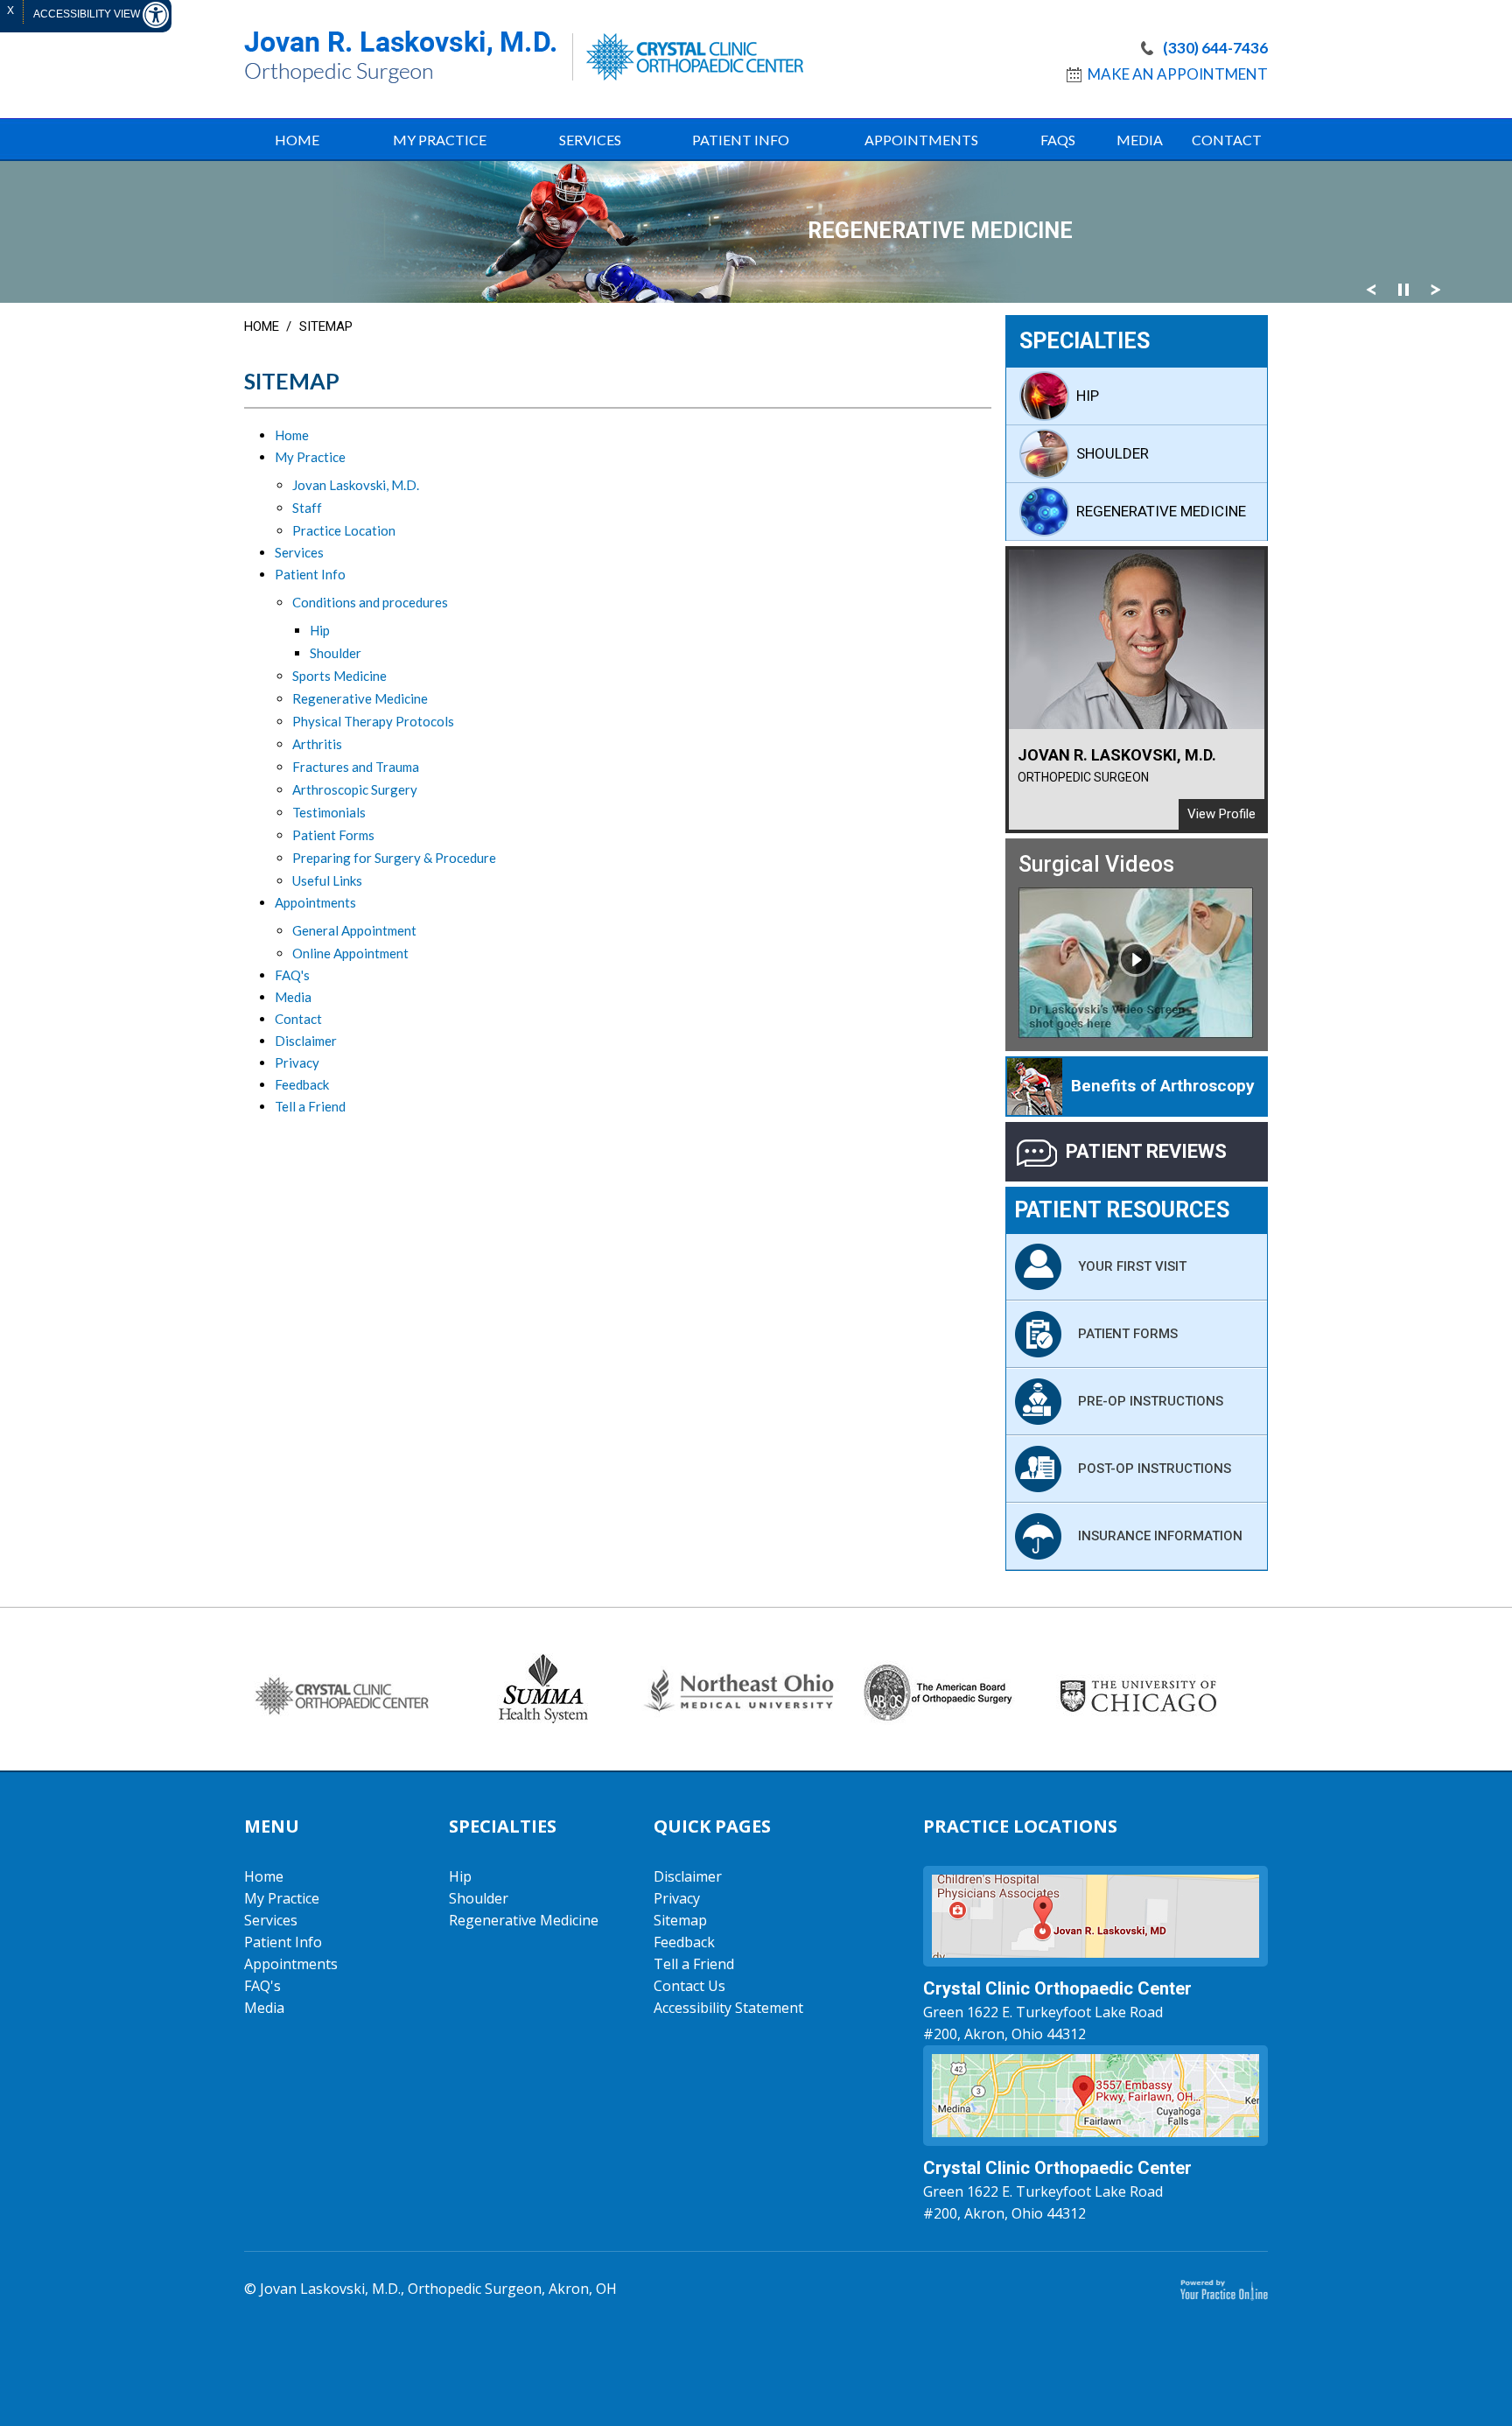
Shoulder (336, 653)
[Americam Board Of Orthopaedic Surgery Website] (939, 1688)
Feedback (302, 1084)
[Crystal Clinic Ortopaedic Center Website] (688, 57)
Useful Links (327, 880)
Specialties (1085, 341)
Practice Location (344, 530)
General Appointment (354, 930)
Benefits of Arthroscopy (1163, 1086)
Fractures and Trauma (356, 767)
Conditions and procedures (370, 602)
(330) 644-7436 (1215, 48)
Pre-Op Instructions (1151, 1401)
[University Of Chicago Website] (1138, 1688)
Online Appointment (350, 953)
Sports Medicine (339, 676)
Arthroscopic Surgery (355, 789)
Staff (307, 508)
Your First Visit (1132, 1266)
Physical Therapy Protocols (373, 721)
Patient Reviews (1146, 1151)
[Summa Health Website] (542, 1688)
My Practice (440, 140)
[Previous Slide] (1371, 289)
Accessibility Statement (728, 2008)
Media (1140, 140)
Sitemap (680, 1920)
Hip (320, 630)
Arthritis (317, 744)
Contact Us (689, 1986)
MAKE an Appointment (1178, 74)
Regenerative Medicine (360, 698)
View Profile (1221, 814)
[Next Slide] (1436, 289)
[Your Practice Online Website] (1224, 2289)
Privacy (297, 1062)
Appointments (921, 140)
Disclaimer (306, 1041)
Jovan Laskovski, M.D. (356, 485)
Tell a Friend (310, 1106)
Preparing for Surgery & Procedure (394, 858)
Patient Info (741, 140)
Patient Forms (333, 835)
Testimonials (329, 812)
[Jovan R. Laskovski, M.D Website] (400, 56)
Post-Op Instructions (1155, 1469)
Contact (1227, 140)
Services (590, 140)
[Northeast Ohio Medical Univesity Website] (741, 1685)
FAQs (1058, 140)
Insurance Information (1160, 1536)
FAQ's (292, 975)
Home (262, 326)
